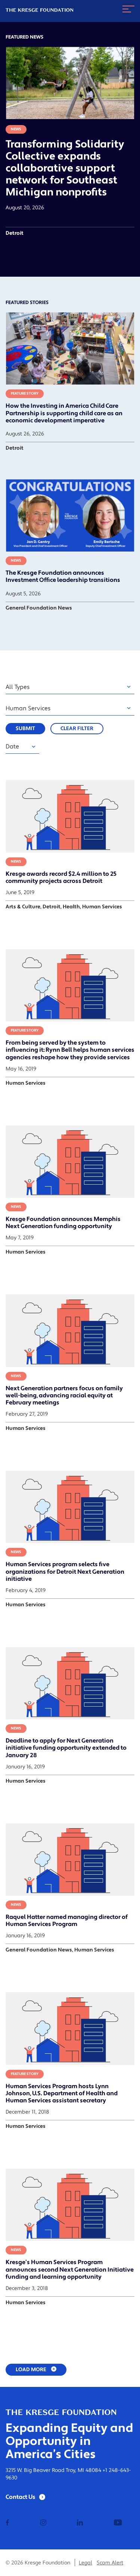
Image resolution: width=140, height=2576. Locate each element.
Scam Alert (110, 2563)
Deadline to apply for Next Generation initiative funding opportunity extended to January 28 (66, 1748)
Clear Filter (77, 729)
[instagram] (43, 2523)
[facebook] (7, 2523)
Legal (85, 2563)
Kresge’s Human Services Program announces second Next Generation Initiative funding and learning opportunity (70, 2269)
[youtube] (118, 2523)
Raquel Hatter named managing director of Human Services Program (67, 1921)
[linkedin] (80, 2523)
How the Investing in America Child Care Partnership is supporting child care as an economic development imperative (64, 413)
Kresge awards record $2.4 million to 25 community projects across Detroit (61, 877)
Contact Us (21, 2497)
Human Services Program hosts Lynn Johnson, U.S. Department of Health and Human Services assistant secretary (62, 2093)
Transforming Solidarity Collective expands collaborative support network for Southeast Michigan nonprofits (65, 168)
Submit (25, 729)
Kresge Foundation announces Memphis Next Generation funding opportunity (63, 1223)
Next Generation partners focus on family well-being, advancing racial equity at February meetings (64, 1395)
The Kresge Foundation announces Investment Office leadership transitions (63, 576)
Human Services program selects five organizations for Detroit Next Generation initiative (65, 1571)
